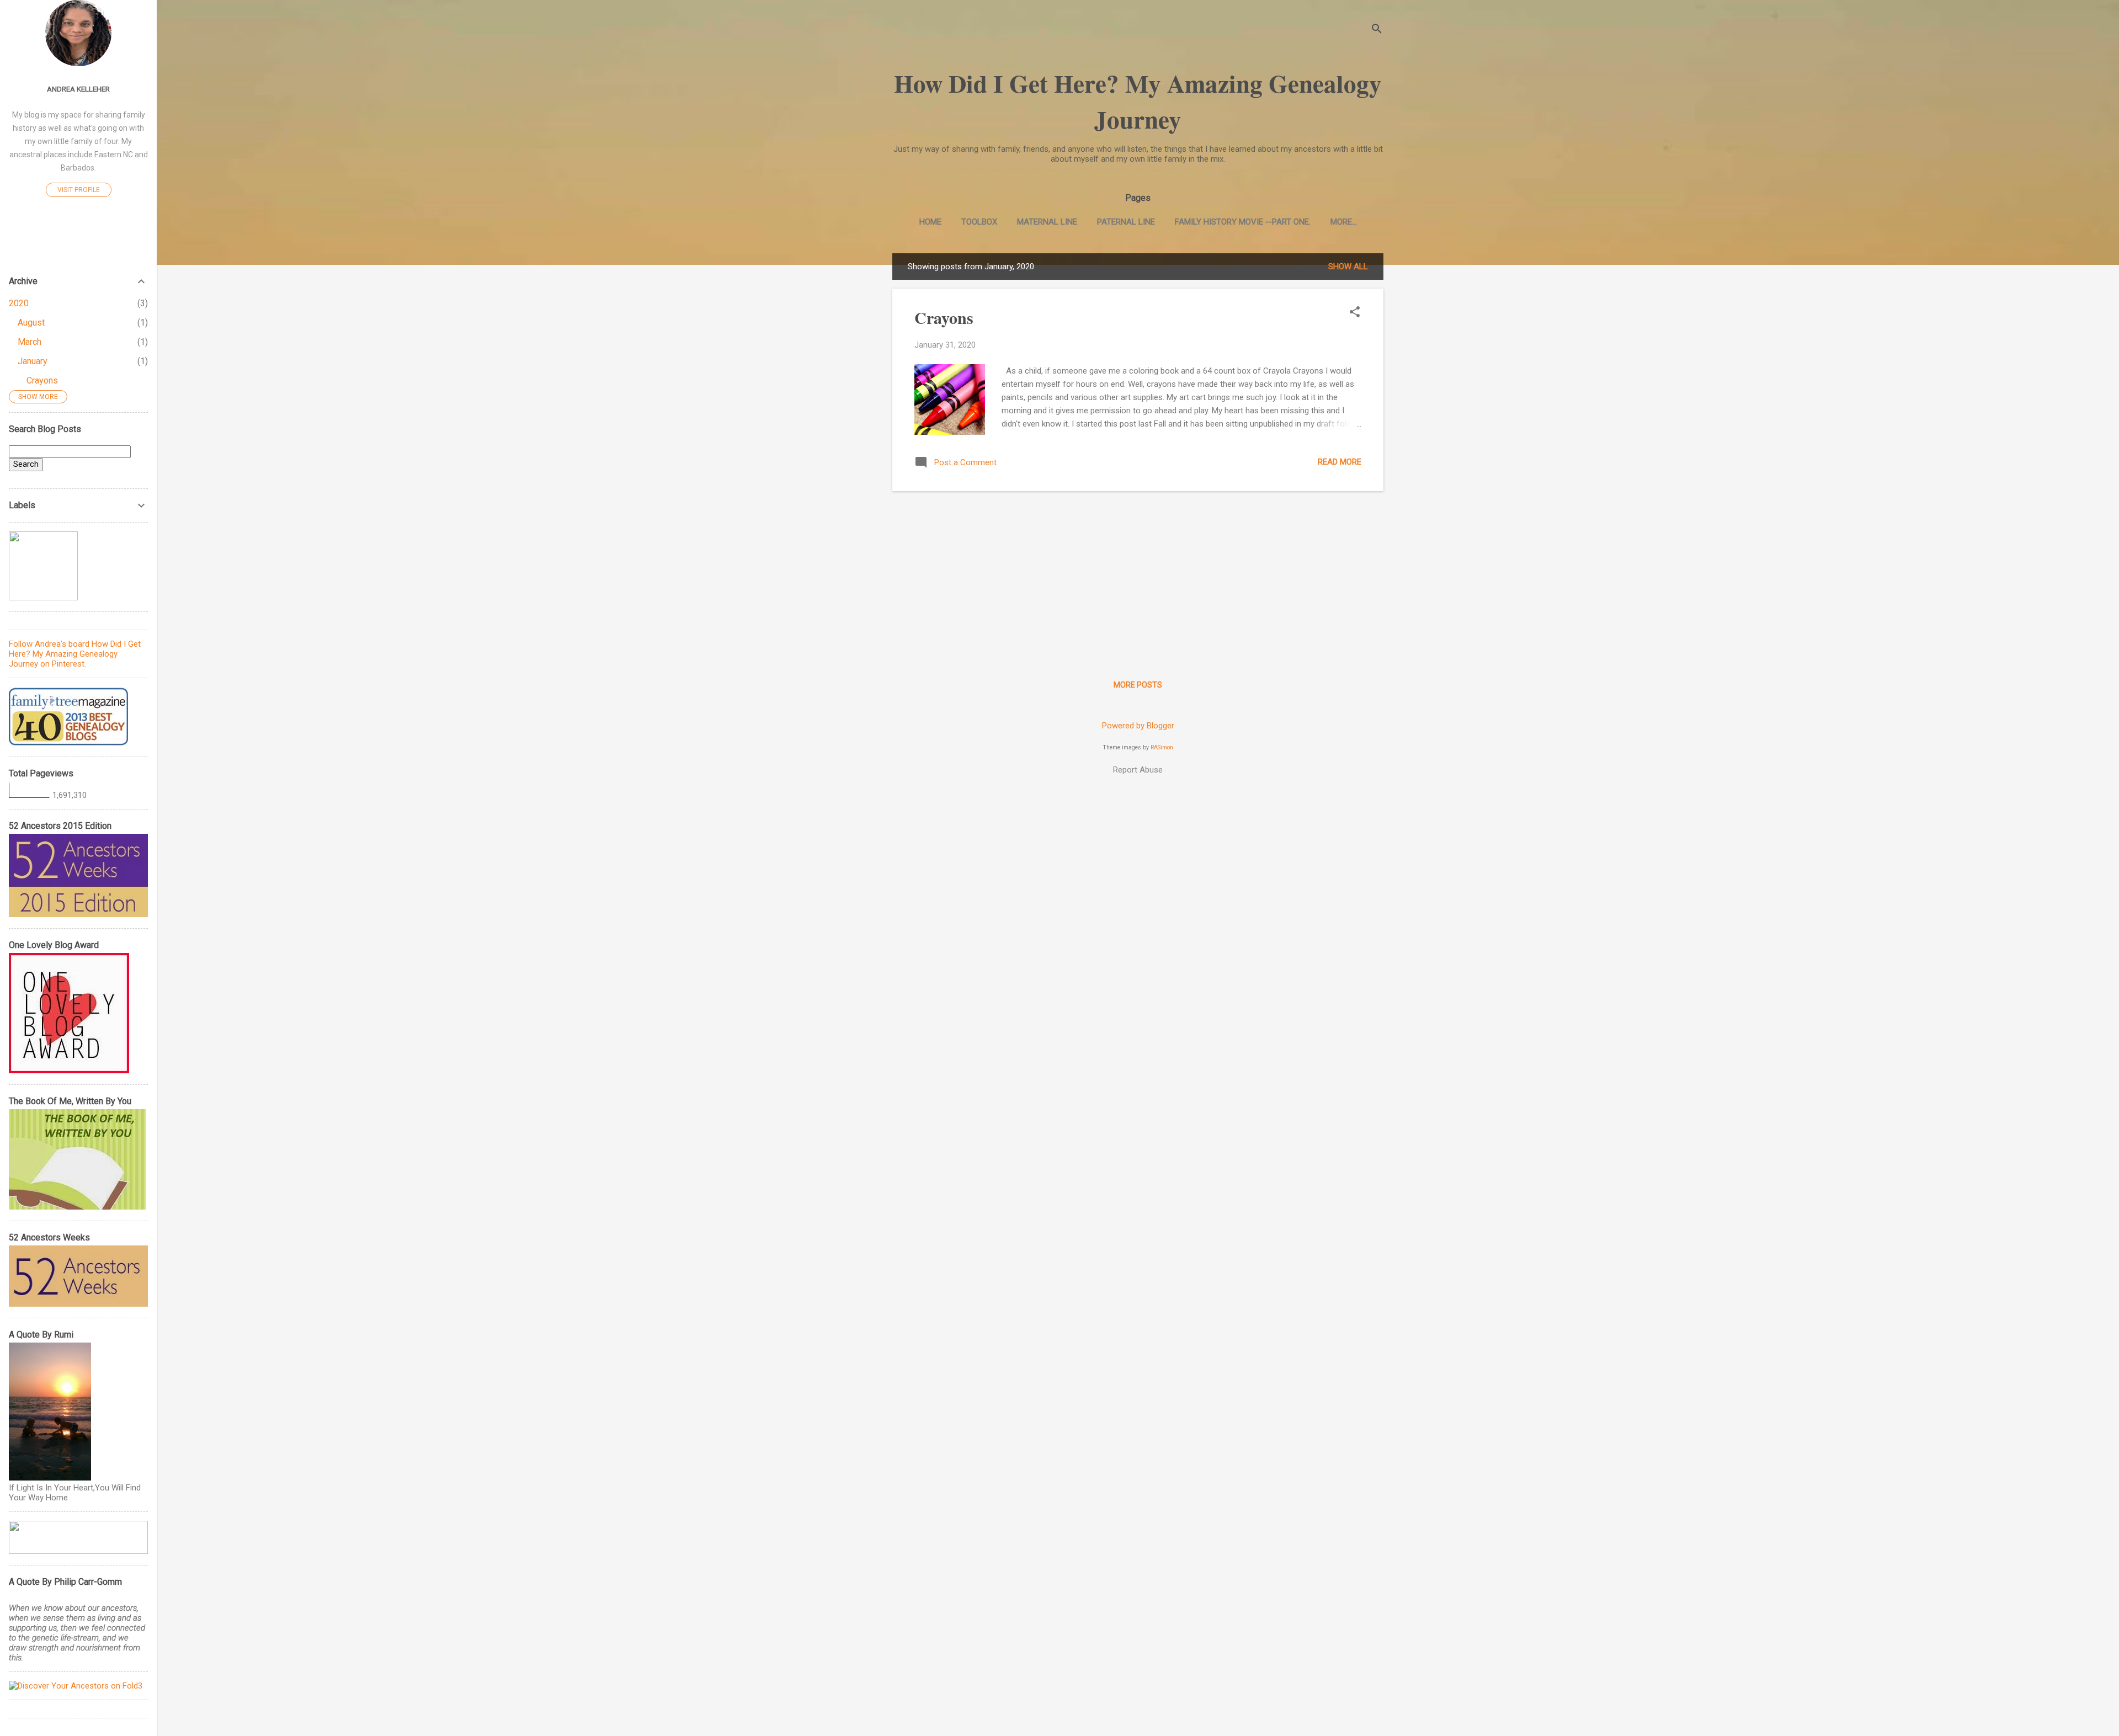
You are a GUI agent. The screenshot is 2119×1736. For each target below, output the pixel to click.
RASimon (1162, 747)
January (33, 361)
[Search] (1377, 30)
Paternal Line (1126, 222)
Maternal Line (1047, 222)
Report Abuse (1138, 770)
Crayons (944, 317)
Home (930, 222)
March (30, 342)
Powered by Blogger (1138, 726)
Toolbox (979, 222)
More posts (1138, 685)
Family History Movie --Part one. (1243, 222)
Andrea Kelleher (78, 89)
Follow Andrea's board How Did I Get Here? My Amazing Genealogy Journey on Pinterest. (75, 654)
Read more (1340, 462)
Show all (1348, 267)
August (31, 323)
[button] (1355, 313)
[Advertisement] (1138, 577)
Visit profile (79, 190)
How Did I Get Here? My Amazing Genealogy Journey (1138, 101)
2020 (19, 303)
